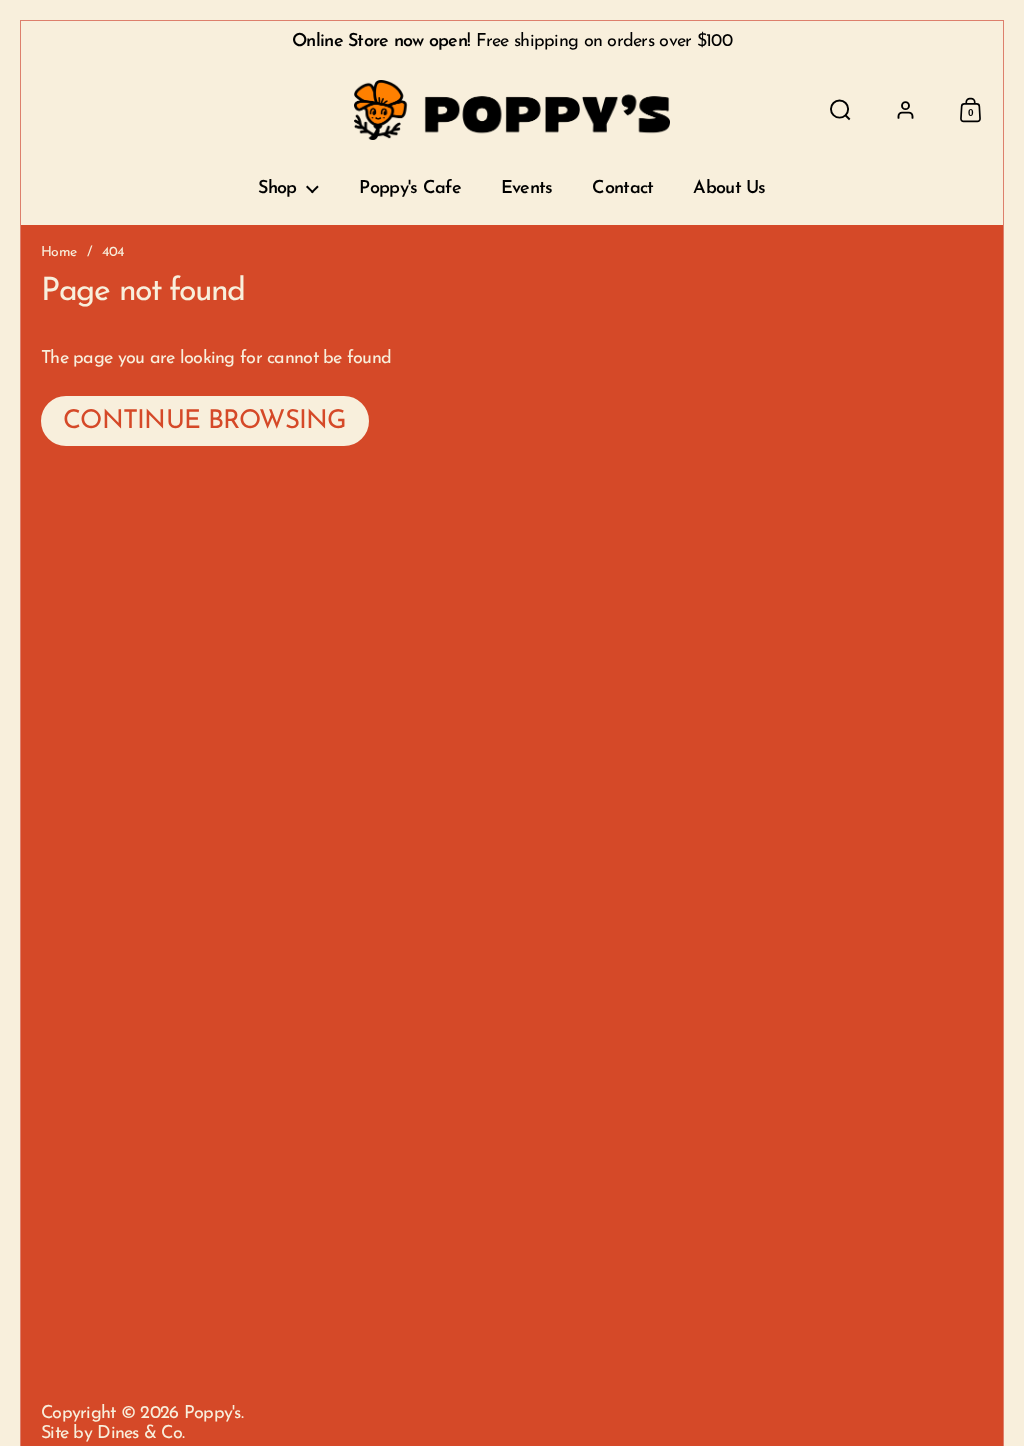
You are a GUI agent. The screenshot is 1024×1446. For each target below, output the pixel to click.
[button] (840, 110)
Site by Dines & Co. (112, 1434)
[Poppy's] (512, 110)
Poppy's (212, 1414)
